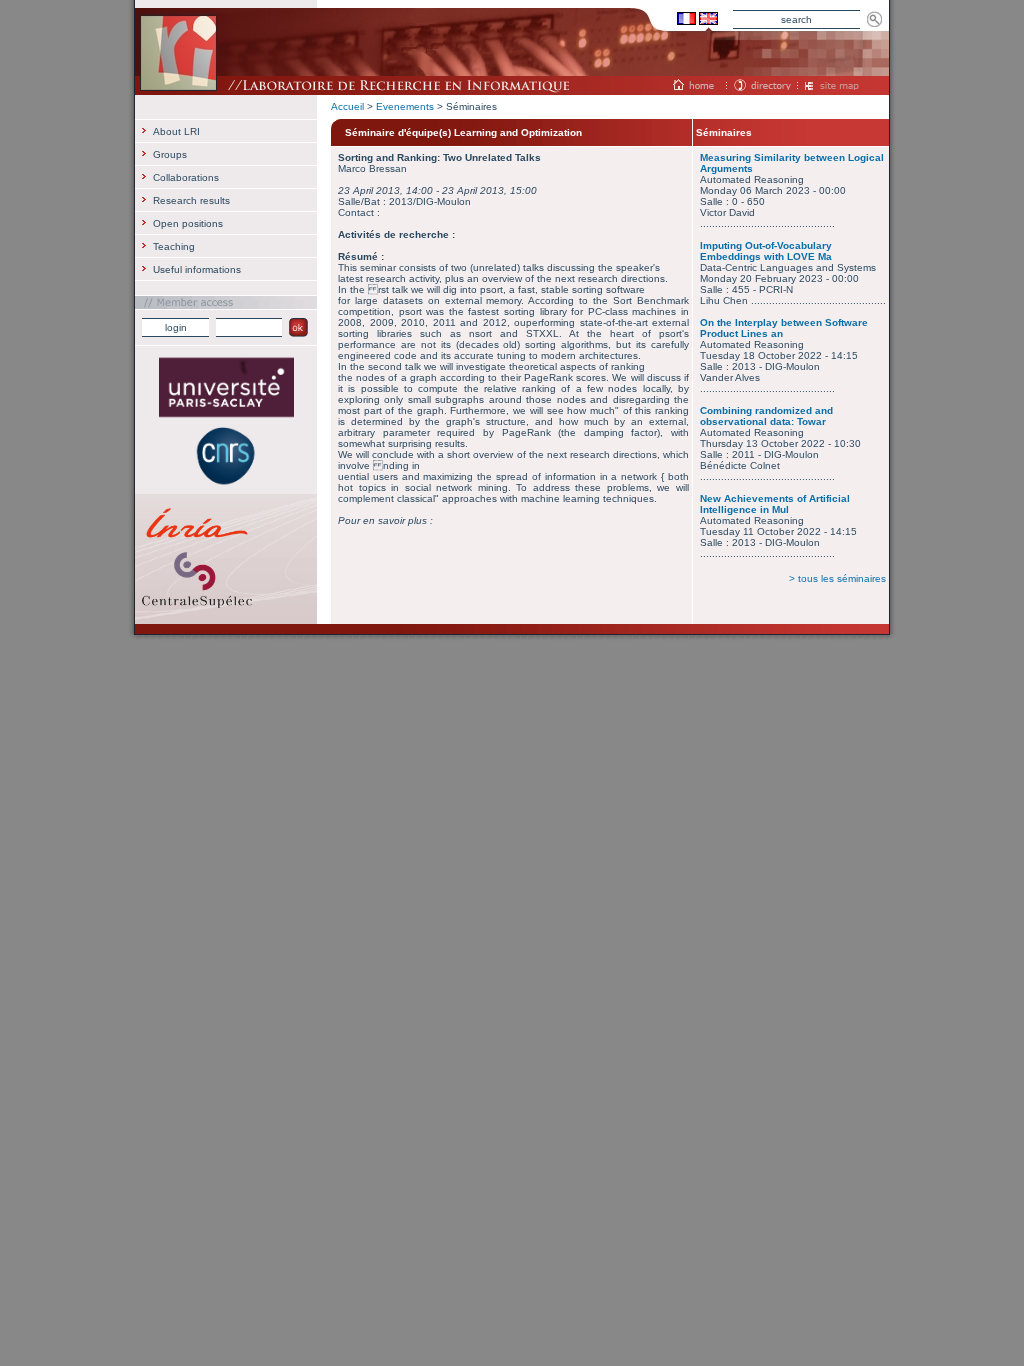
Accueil (347, 106)
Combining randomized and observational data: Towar (766, 416)
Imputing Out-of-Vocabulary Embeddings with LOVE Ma (766, 251)
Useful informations (197, 269)
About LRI (176, 131)
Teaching (174, 246)
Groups (170, 154)
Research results (191, 200)
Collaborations (186, 177)
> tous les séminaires (837, 578)
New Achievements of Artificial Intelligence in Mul (775, 504)
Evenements (405, 106)
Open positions (188, 223)
